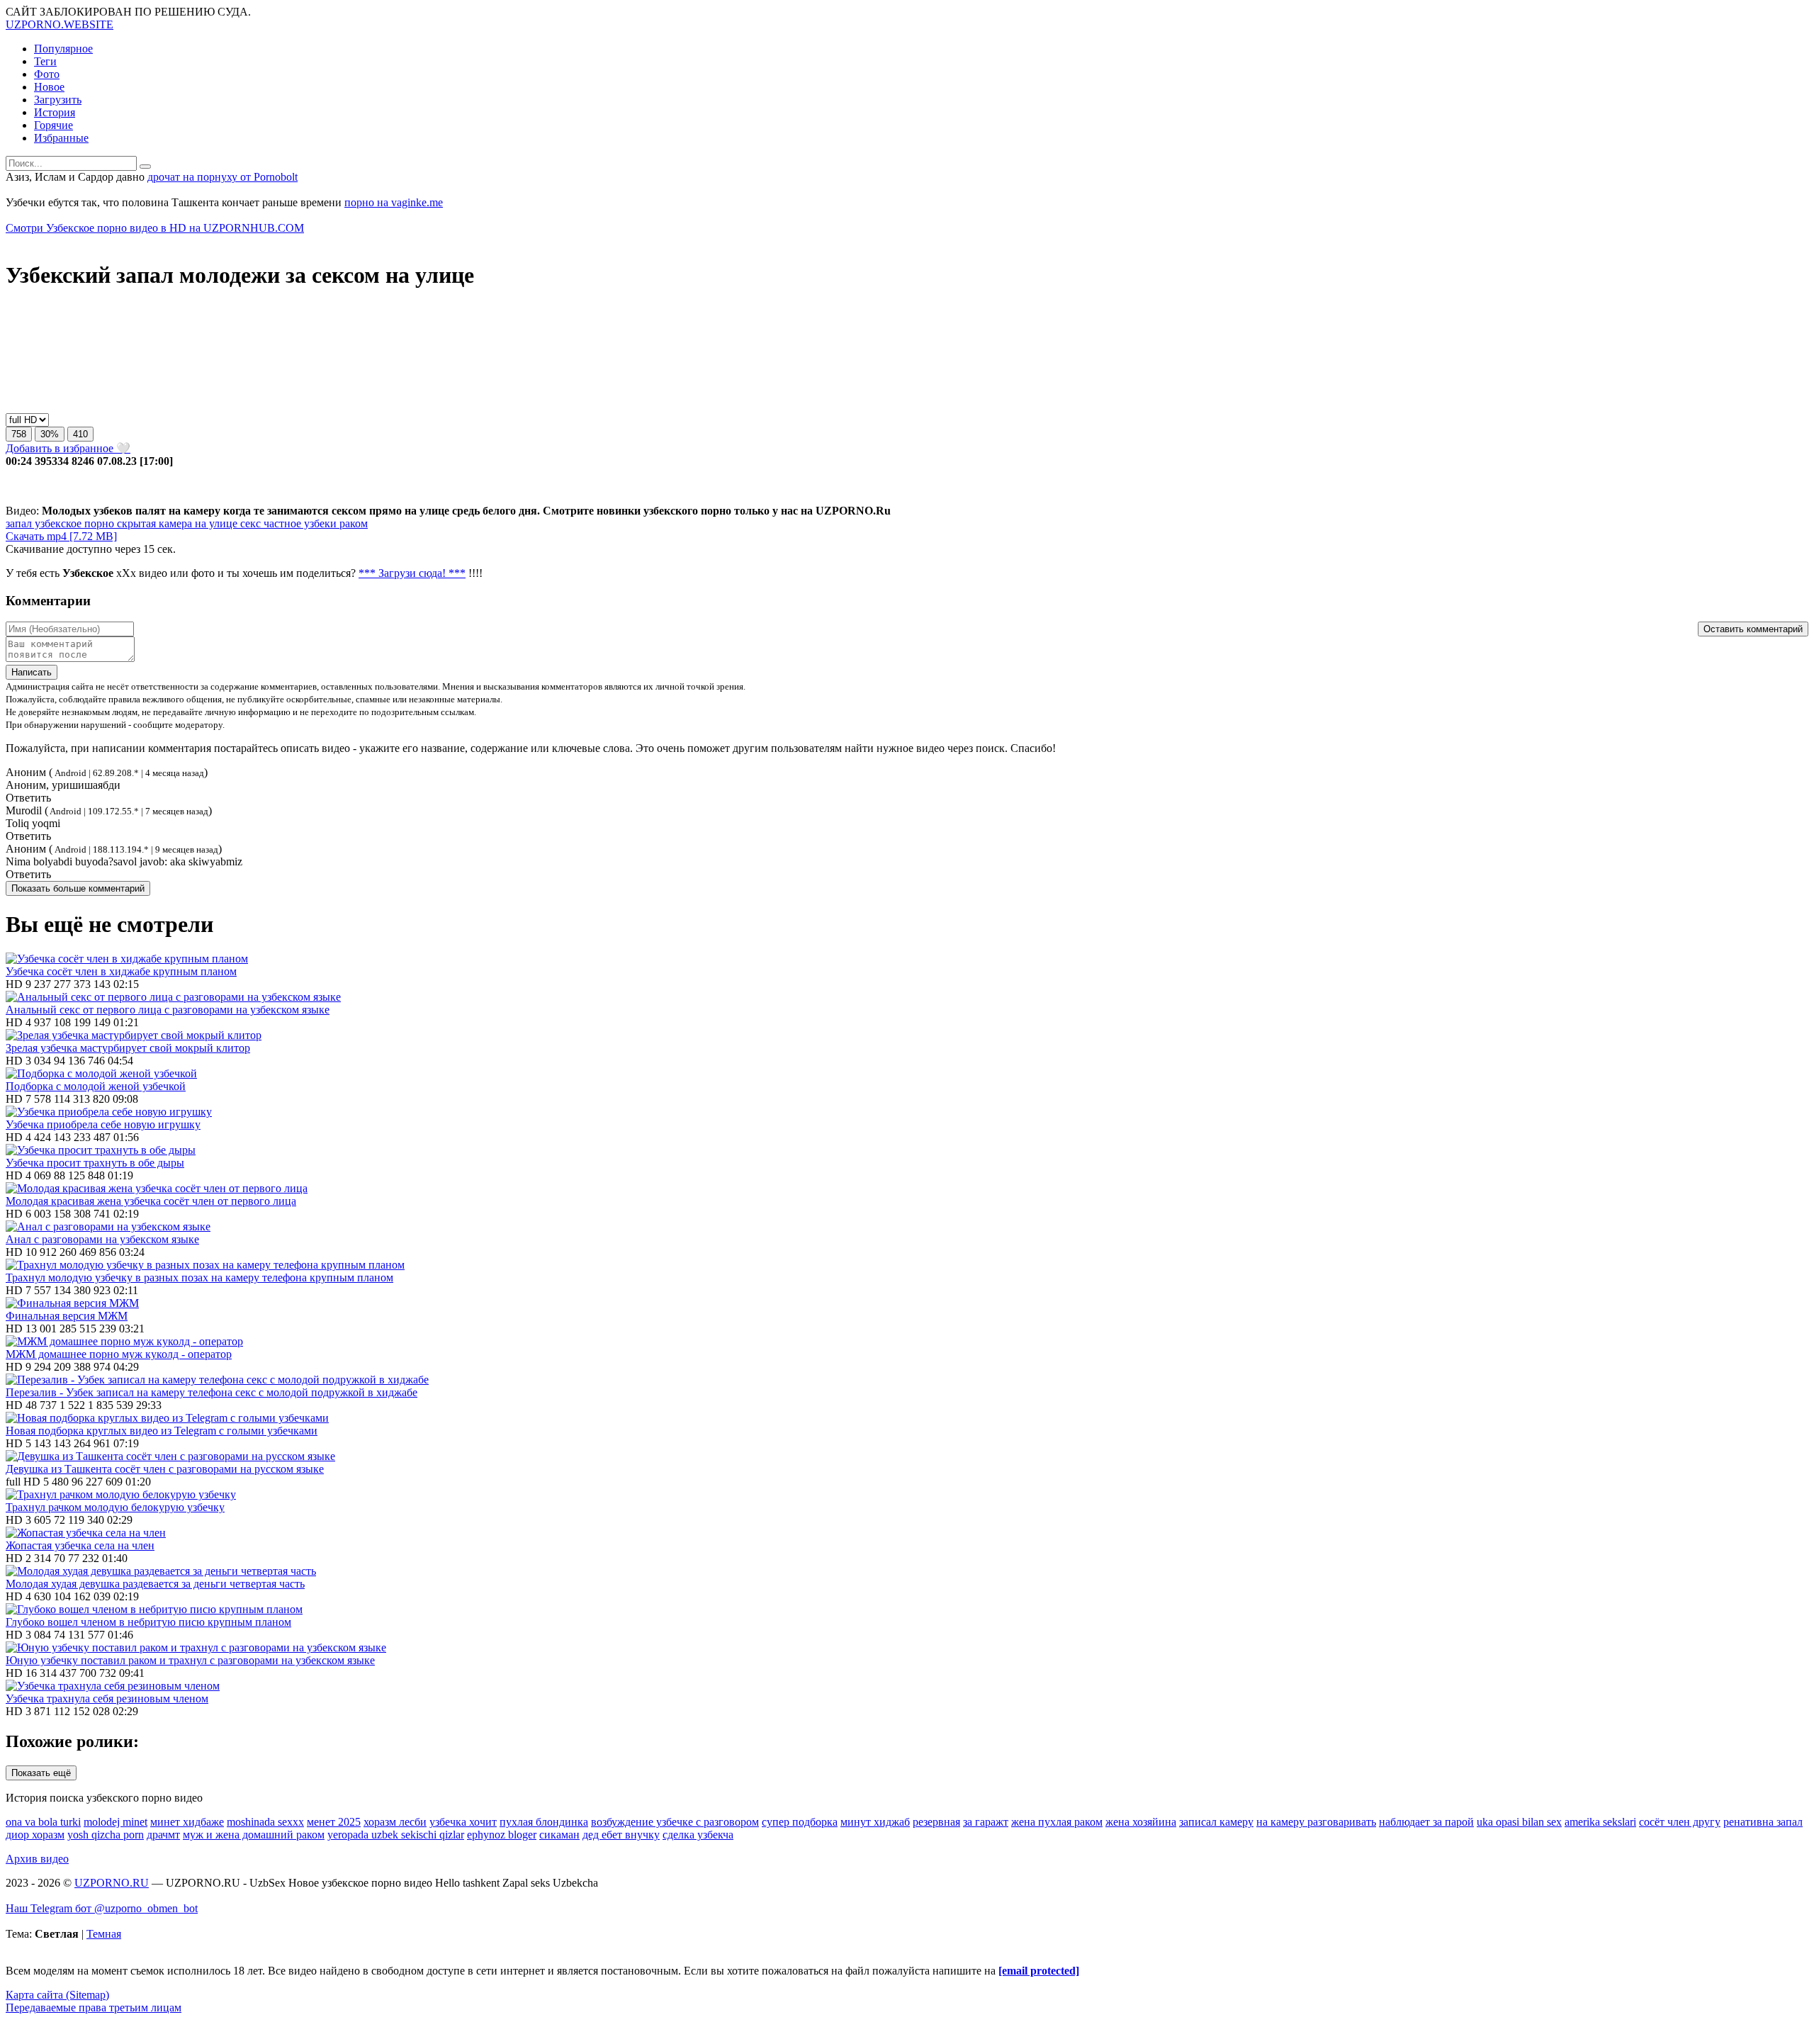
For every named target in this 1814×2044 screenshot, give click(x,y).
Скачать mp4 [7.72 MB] (61, 536)
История (55, 112)
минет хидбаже (187, 1822)
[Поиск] (145, 167)
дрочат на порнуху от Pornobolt (222, 177)
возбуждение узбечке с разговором (675, 1822)
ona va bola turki (43, 1822)
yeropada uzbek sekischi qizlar (396, 1835)
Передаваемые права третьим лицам (94, 2007)
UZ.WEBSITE (60, 24)
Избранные (61, 138)
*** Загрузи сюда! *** (412, 573)
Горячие (53, 125)
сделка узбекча (698, 1835)
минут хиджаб (875, 1822)
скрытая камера (153, 523)
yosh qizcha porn (106, 1835)
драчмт (163, 1835)
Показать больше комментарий (78, 888)
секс (249, 523)
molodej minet (116, 1822)
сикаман (559, 1835)
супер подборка (800, 1822)
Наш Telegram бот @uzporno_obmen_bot (102, 1908)
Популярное (63, 49)
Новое (49, 87)
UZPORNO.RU (112, 1883)
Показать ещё (41, 1773)
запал (19, 523)
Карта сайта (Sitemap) (57, 1995)
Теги (45, 61)
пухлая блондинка (544, 1822)
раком (352, 523)
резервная (936, 1822)
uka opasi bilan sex (1519, 1822)
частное (281, 523)
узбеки (319, 523)
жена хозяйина (1141, 1822)
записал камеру (1216, 1822)
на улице (215, 523)
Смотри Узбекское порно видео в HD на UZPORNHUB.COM (155, 228)
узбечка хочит (463, 1822)
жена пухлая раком (1057, 1822)
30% (50, 434)
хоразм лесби (395, 1822)
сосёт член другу (1680, 1822)
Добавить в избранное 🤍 (68, 448)
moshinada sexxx (265, 1822)
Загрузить (58, 100)
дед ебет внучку (621, 1835)
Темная (104, 1934)
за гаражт (986, 1822)
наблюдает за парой (1426, 1822)
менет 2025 (334, 1822)
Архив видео (37, 1859)
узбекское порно (73, 523)
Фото (47, 74)
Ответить (28, 798)
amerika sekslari (1600, 1822)
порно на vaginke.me (394, 202)
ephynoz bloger (502, 1835)
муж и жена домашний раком (254, 1835)
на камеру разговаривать (1316, 1822)
